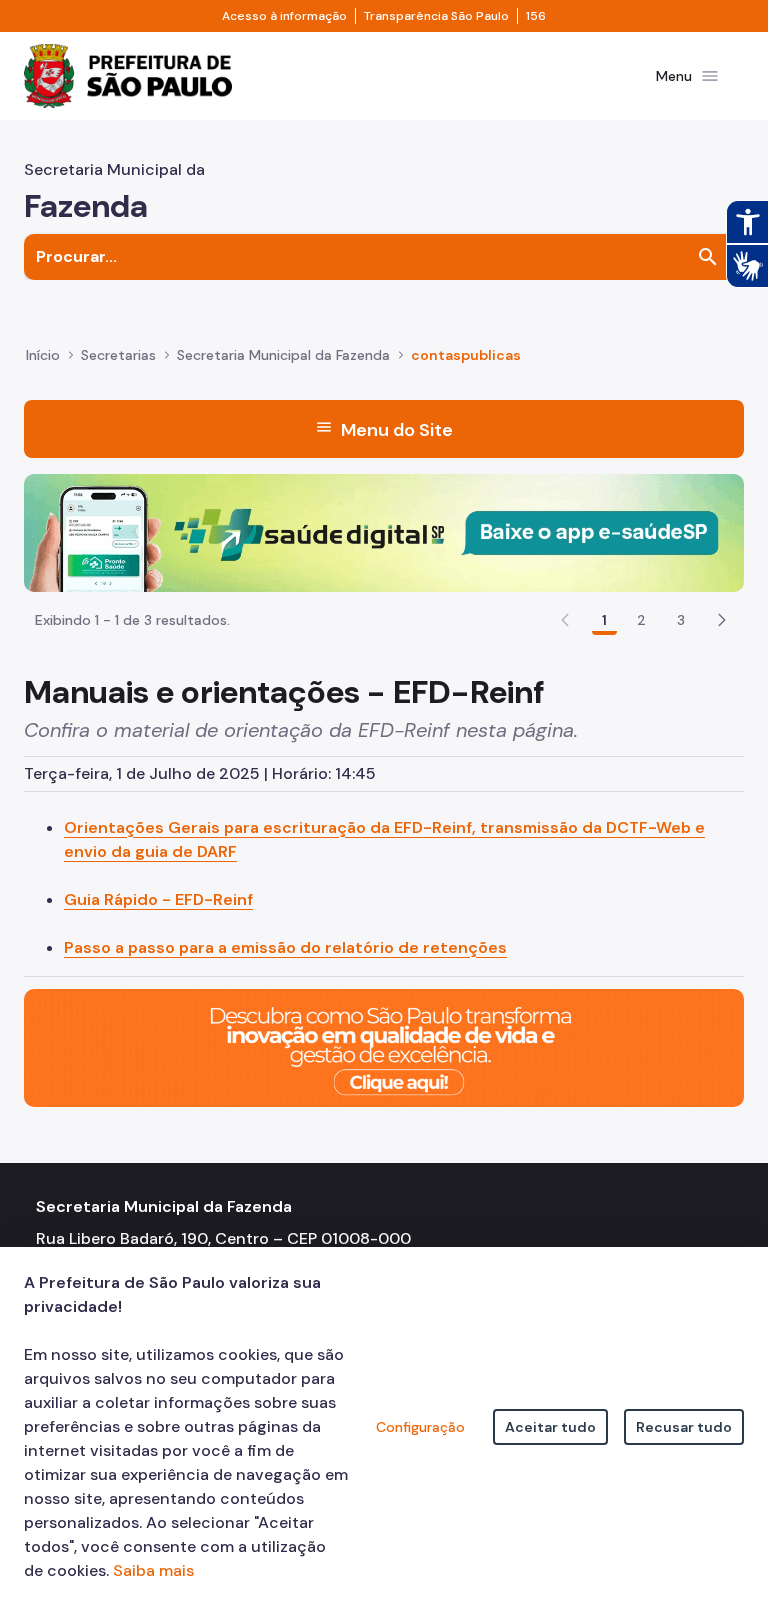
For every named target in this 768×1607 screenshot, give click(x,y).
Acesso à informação (284, 16)
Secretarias (118, 355)
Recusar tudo (684, 1427)
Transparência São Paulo (436, 16)
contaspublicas (466, 355)
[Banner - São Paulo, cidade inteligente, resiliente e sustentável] (384, 1046)
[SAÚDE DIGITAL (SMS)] (384, 531)
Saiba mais (153, 1570)
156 (536, 16)
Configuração (420, 1427)
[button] (722, 620)
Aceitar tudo (550, 1427)
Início (43, 355)
